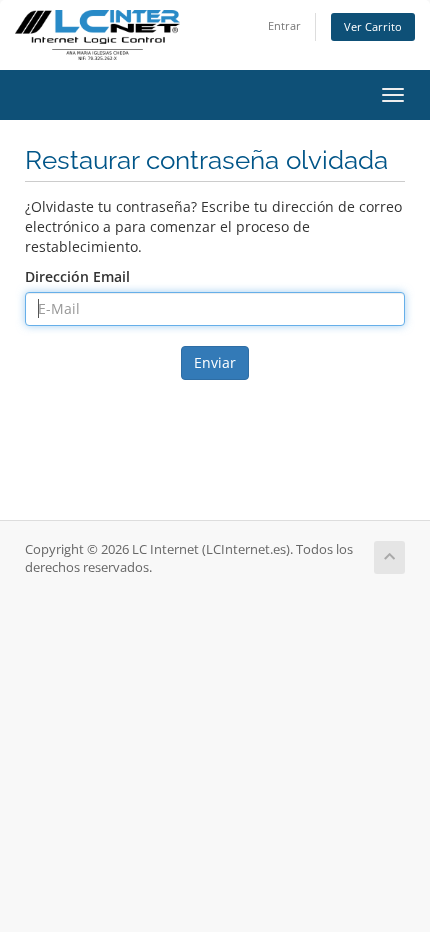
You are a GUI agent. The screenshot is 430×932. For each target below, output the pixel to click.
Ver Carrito (373, 26)
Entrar (284, 25)
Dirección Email (77, 276)
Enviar (215, 362)
